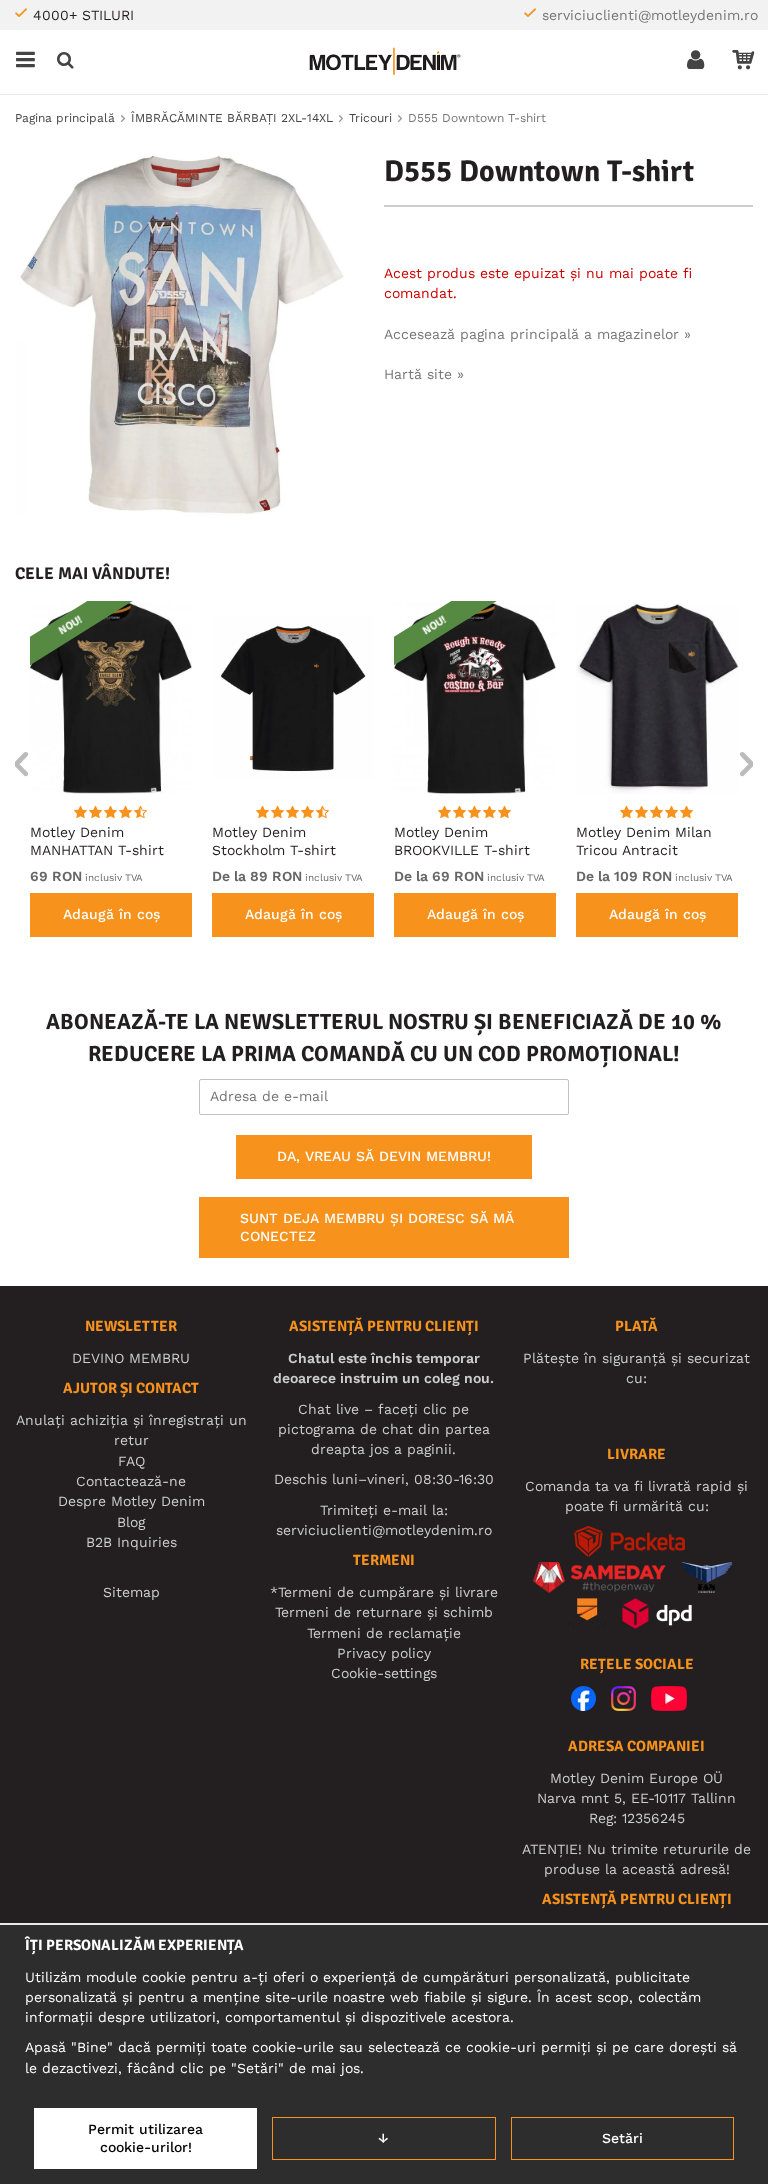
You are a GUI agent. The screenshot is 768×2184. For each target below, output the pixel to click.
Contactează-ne (131, 1481)
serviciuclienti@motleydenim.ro (650, 15)
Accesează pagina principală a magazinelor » (537, 334)
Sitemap (131, 1592)
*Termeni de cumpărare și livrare (384, 1592)
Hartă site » (424, 374)
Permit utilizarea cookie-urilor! (145, 2138)
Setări (622, 2138)
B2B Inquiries (131, 1542)
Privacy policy (384, 1653)
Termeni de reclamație (384, 1633)
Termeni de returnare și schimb (384, 1612)
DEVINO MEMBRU (131, 1358)
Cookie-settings (384, 1673)
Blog (131, 1522)
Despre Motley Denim (131, 1501)
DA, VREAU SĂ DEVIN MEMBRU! (384, 1156)
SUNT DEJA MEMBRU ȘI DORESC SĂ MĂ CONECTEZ (377, 1227)
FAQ (131, 1461)
